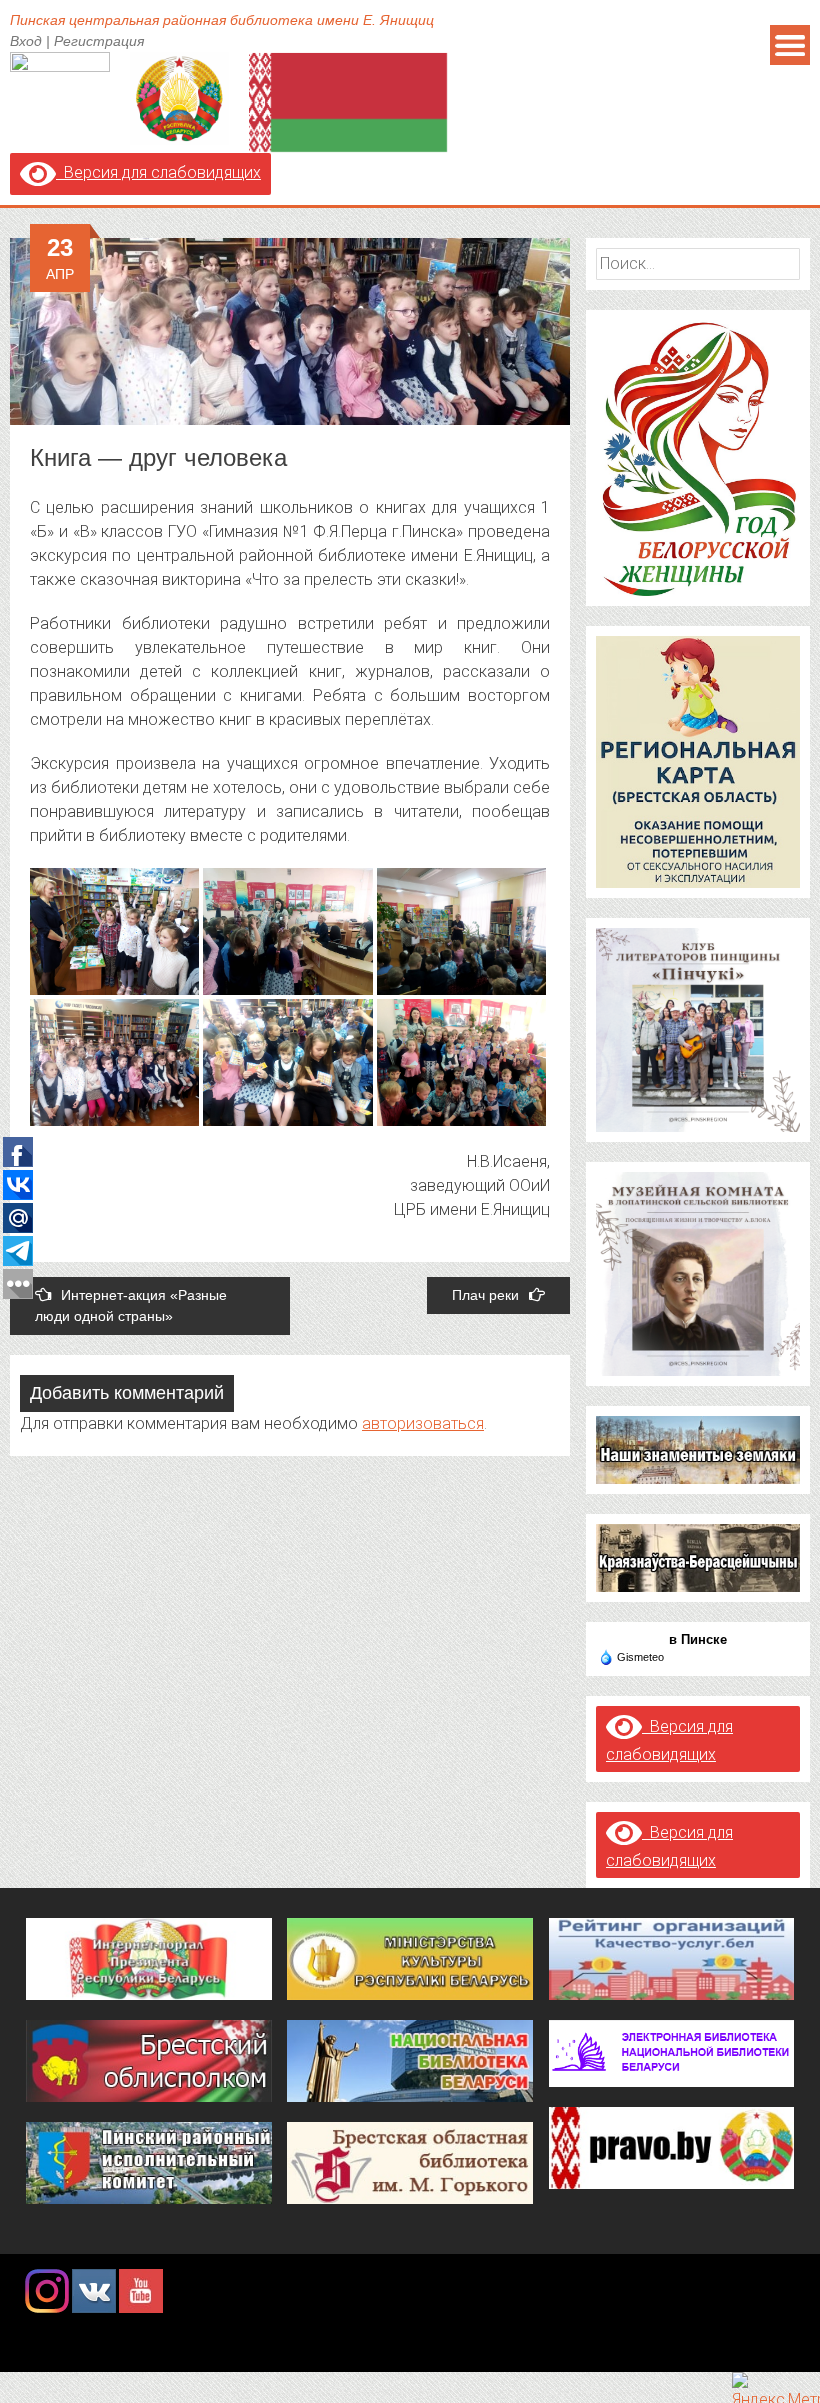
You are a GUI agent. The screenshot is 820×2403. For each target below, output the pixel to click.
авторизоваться (423, 1423)
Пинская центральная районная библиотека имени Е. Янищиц (222, 20)
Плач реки (485, 1295)
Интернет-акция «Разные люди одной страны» (131, 1305)
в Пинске (698, 1639)
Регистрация (99, 41)
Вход (26, 41)
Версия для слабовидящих (158, 172)
